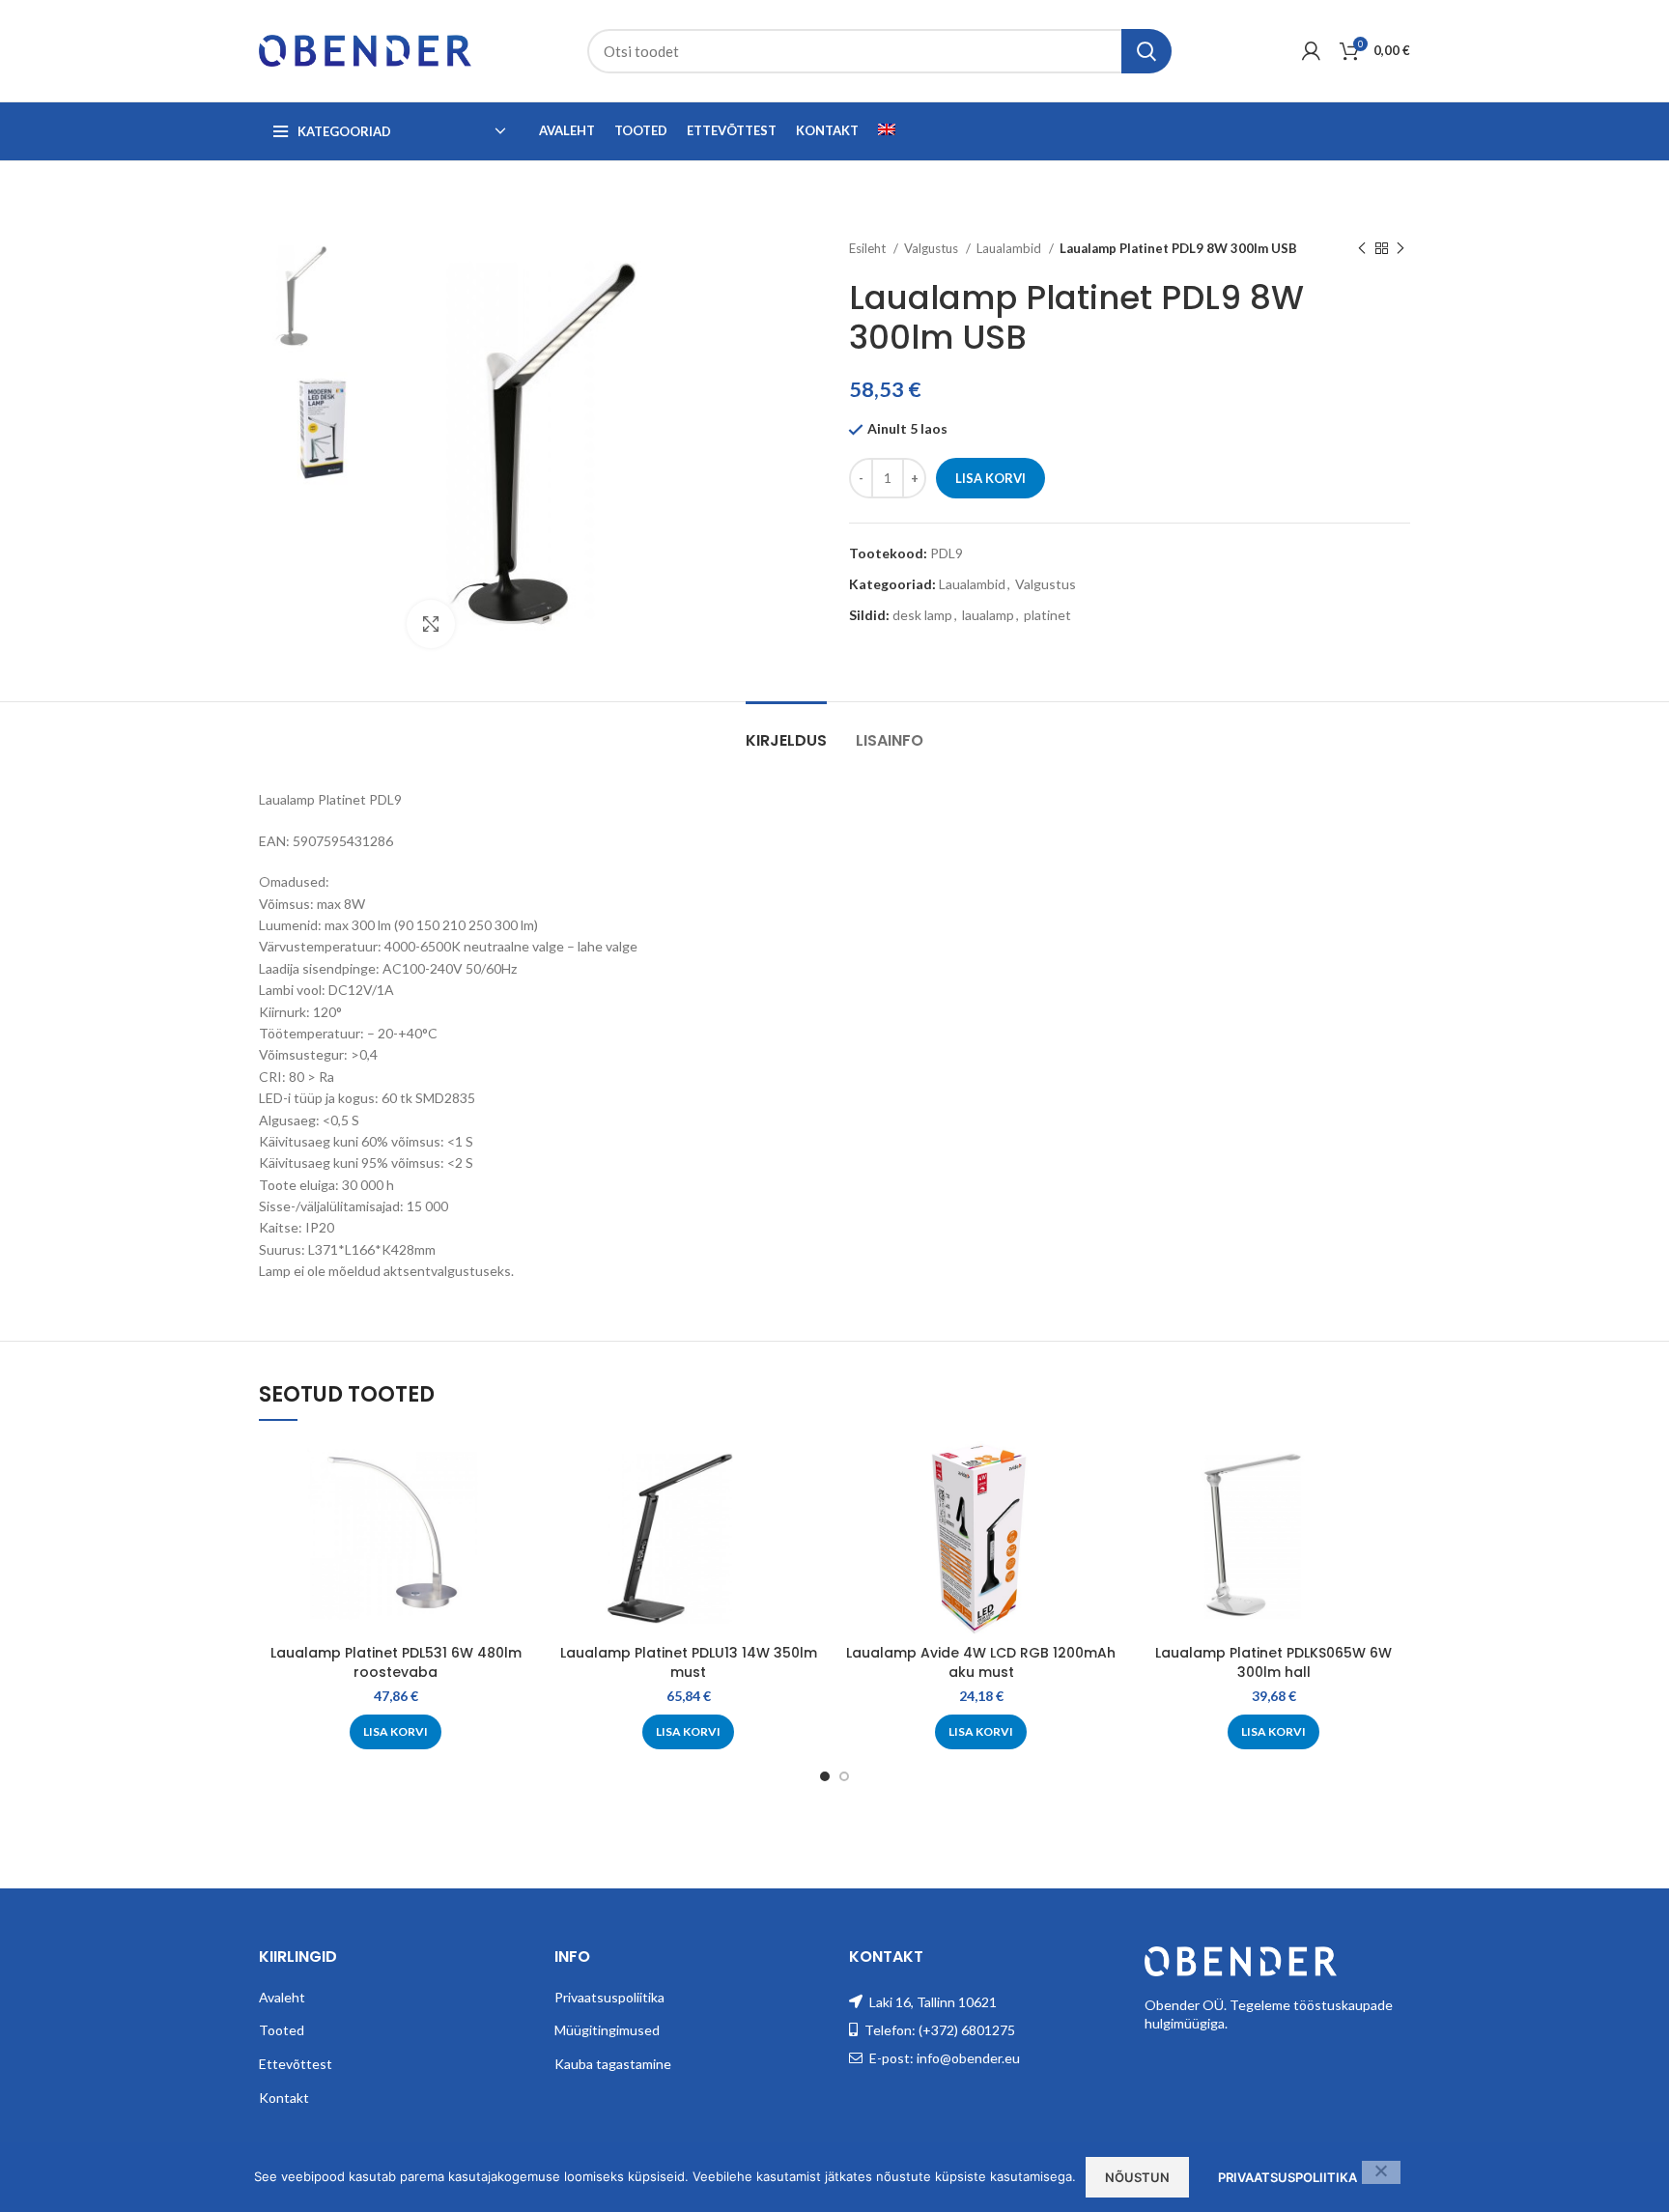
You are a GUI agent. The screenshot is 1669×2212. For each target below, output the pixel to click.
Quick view (518, 1473)
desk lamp (922, 615)
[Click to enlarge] (431, 624)
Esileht (869, 248)
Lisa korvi (990, 478)
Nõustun (1137, 2177)
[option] (318, 298)
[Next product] (1400, 249)
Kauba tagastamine (613, 2064)
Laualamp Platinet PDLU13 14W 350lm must (689, 1662)
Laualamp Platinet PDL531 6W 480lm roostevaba (396, 1662)
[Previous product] (1362, 249)
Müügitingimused (607, 2030)
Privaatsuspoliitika (609, 1997)
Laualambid (1010, 248)
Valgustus (933, 248)
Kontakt (284, 2098)
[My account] (1311, 51)
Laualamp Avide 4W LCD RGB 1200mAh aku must (981, 1662)
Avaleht (282, 1997)
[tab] (786, 731)
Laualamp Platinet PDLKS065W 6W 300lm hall (1273, 1662)
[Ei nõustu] (1381, 2172)
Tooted (282, 2030)
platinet (1047, 615)
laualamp (988, 615)
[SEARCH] (1146, 51)
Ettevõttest (296, 2064)
